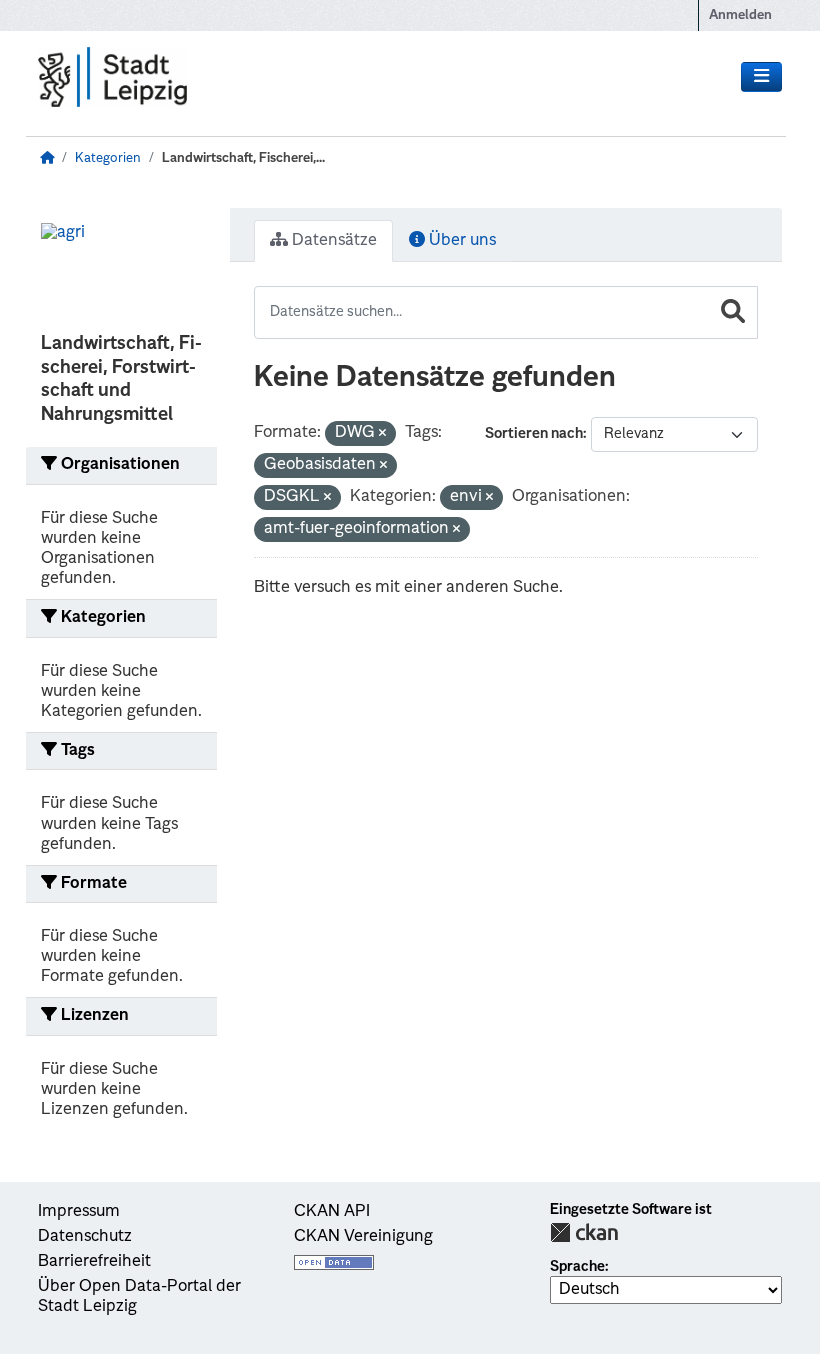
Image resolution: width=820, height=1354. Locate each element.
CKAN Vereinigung (363, 1237)
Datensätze (332, 241)
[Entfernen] (382, 434)
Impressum (79, 1212)
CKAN (584, 1232)
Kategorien (108, 158)
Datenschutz (85, 1237)
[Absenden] (733, 312)
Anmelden (740, 15)
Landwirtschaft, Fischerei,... (243, 158)
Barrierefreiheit (94, 1262)
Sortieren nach (534, 434)
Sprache (577, 1267)
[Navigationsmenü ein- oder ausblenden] (761, 77)
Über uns (460, 241)
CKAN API (332, 1212)
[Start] (47, 158)
